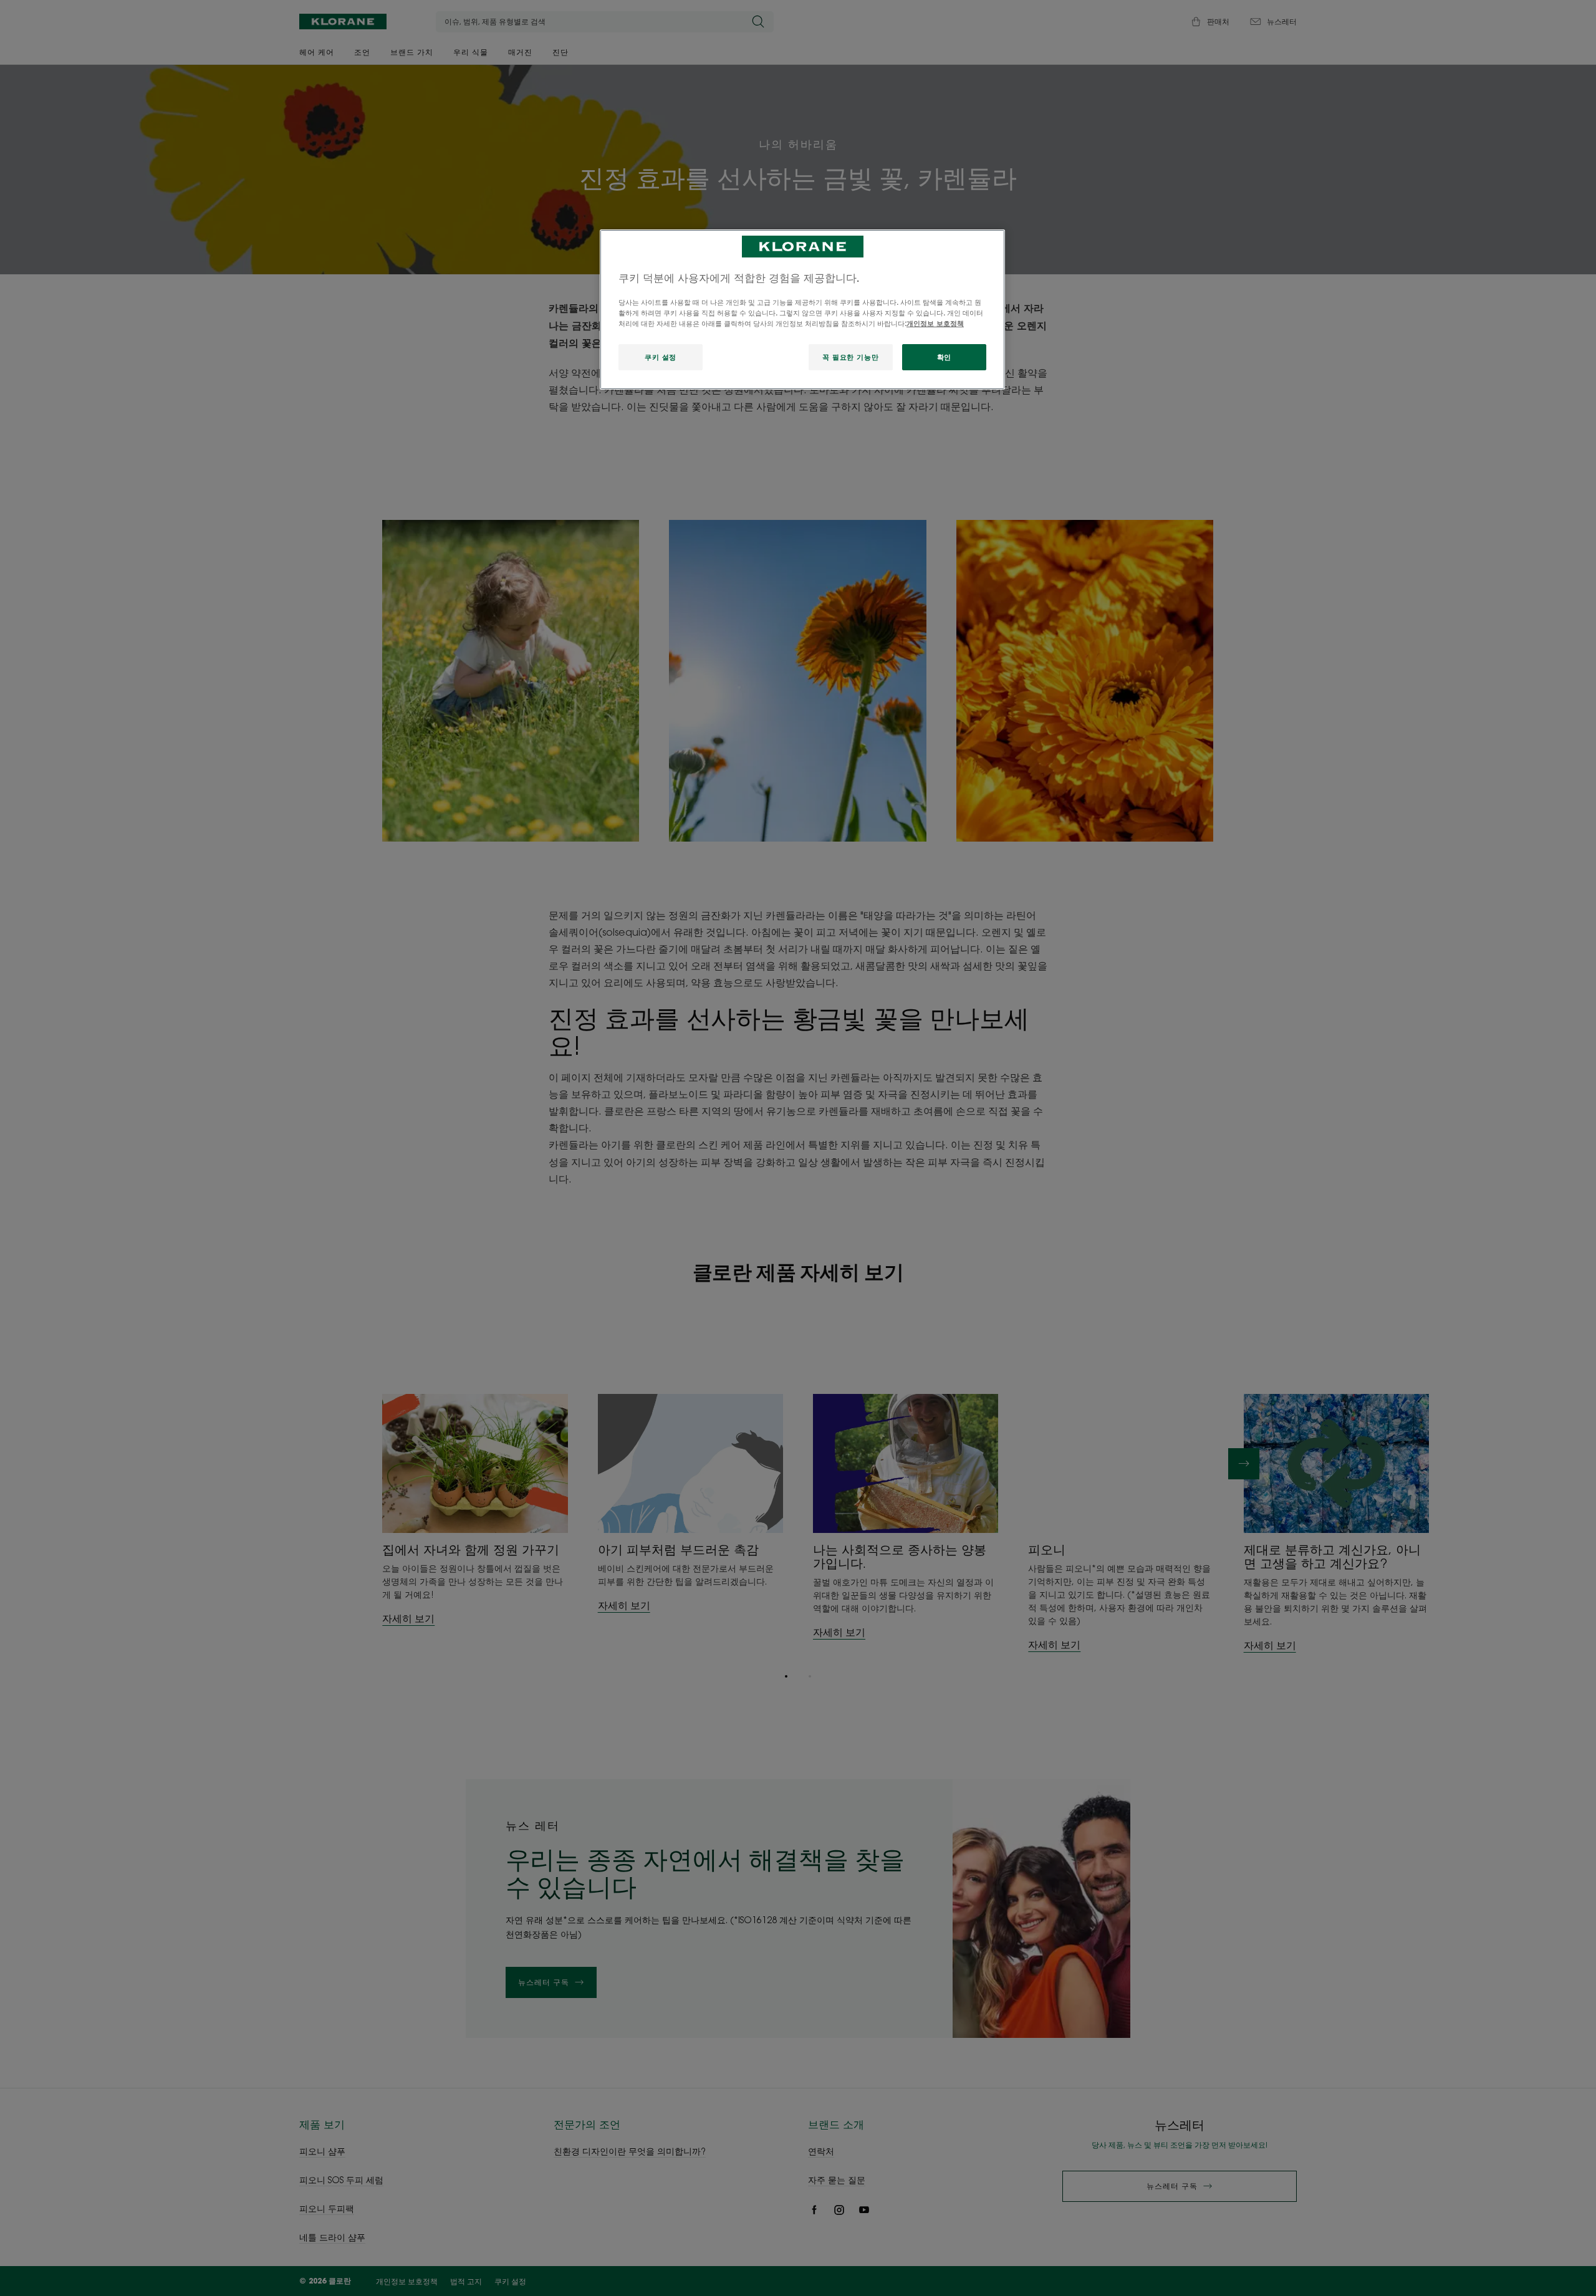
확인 (944, 357)
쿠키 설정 (661, 357)
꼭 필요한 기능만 (850, 357)
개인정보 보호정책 (935, 323)
